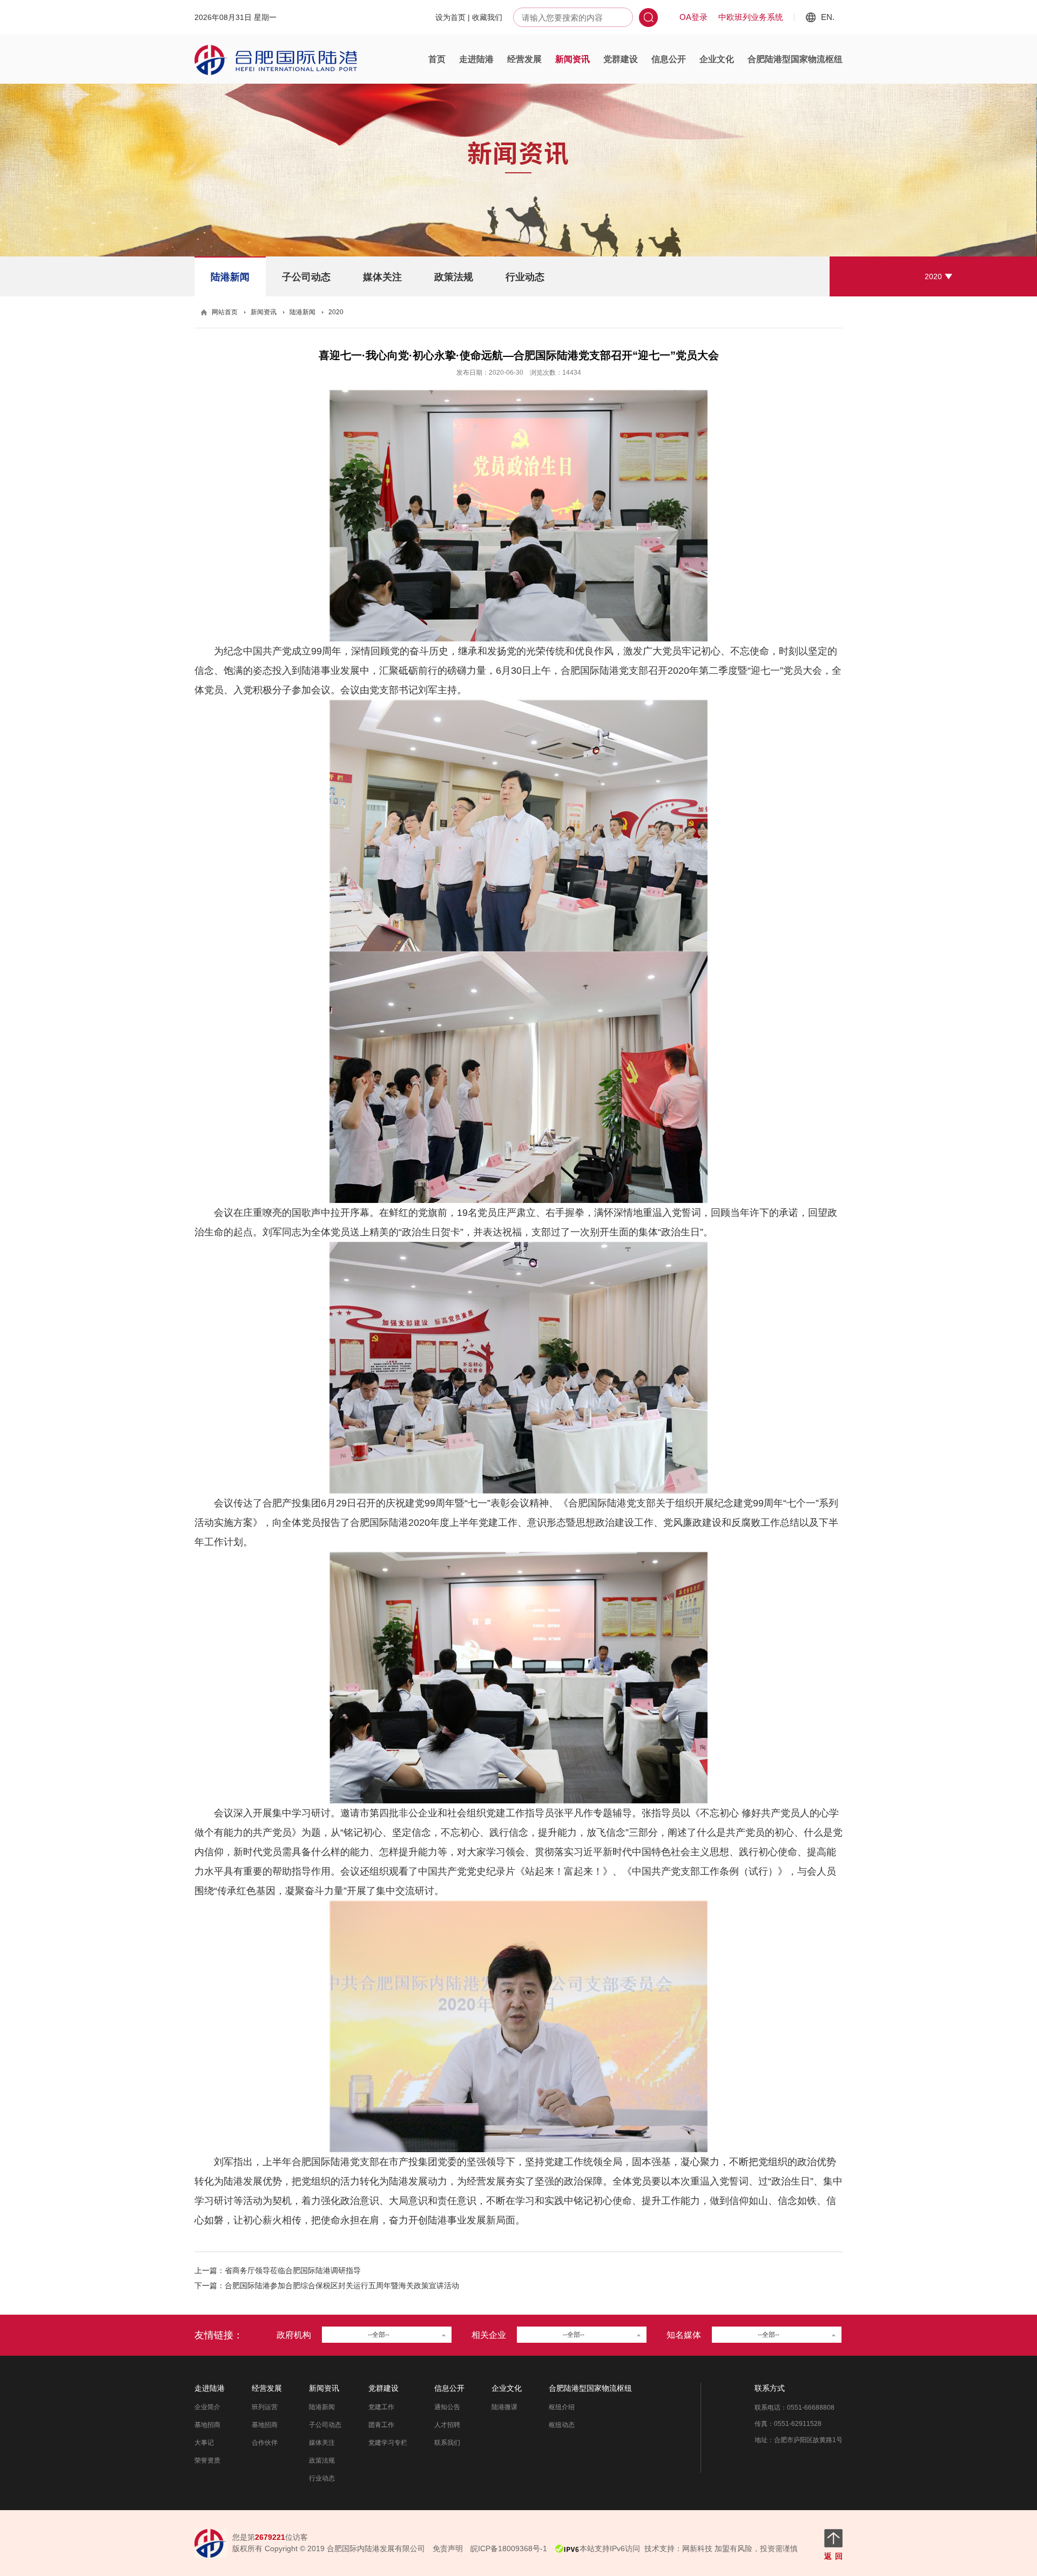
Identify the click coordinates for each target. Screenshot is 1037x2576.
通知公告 (447, 2407)
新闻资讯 (573, 59)
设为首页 (450, 17)
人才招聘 (447, 2425)
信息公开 (669, 59)
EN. (828, 17)
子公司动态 (306, 277)
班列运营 (265, 2407)
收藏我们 (487, 17)
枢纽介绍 (562, 2407)
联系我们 (447, 2443)
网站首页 (225, 312)
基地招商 (207, 2425)
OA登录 (693, 17)
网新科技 (697, 2548)
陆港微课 (504, 2407)
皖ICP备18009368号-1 (509, 2548)
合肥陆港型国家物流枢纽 (795, 59)
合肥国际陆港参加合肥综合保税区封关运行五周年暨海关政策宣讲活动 (342, 2286)
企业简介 (207, 2407)
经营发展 (524, 59)
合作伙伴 (265, 2443)
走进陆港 (476, 59)
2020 (933, 276)
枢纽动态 (562, 2425)
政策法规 (454, 277)
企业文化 (717, 59)
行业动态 (525, 277)
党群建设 (621, 59)
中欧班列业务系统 (751, 17)
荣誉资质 (207, 2460)
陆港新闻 (230, 277)
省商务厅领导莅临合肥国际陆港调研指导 (293, 2270)
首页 (437, 59)
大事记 (204, 2443)
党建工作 (381, 2407)
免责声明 (448, 2548)
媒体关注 (382, 277)
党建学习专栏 (388, 2443)
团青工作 (381, 2425)
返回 (833, 2556)
